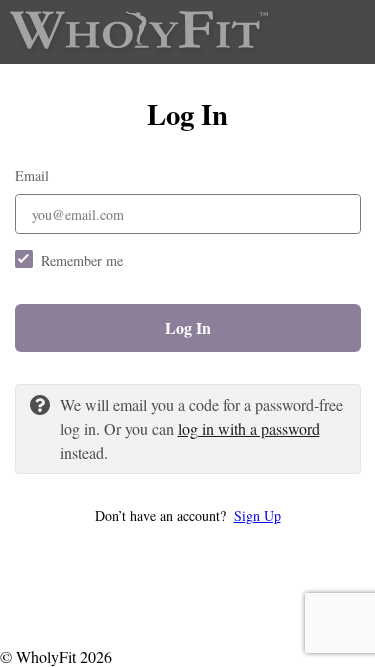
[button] (188, 515)
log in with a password (249, 428)
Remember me (82, 260)
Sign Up (257, 515)
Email (32, 175)
